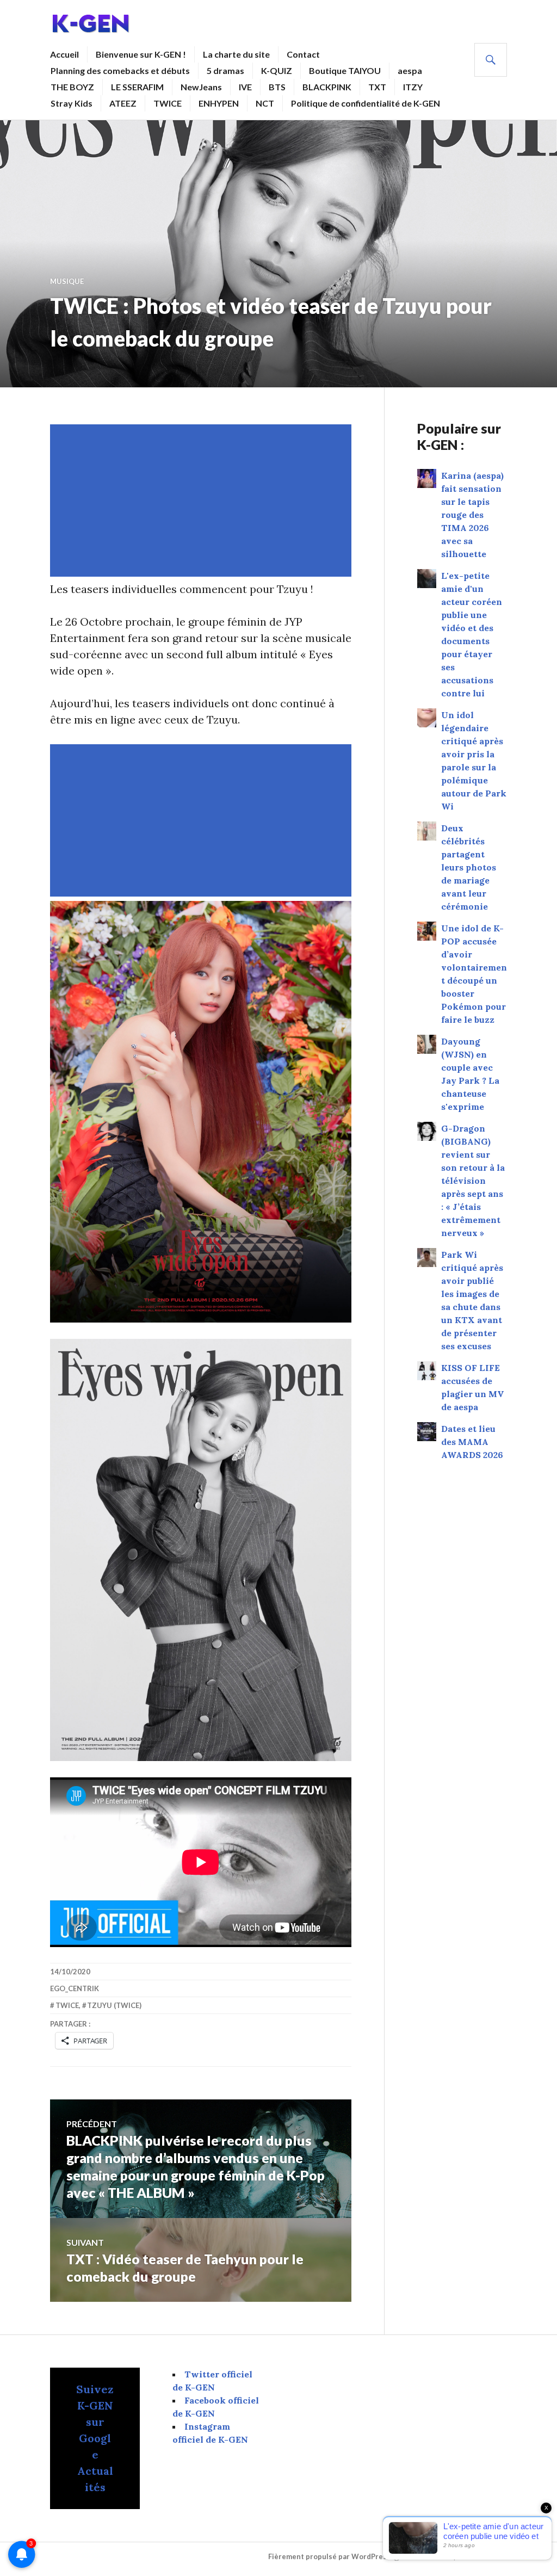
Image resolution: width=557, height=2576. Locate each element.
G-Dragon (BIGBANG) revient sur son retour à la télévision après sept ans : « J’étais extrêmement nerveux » (473, 1181)
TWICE (168, 103)
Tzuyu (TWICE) (114, 2005)
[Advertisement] (203, 501)
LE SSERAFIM (137, 87)
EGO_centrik (75, 1988)
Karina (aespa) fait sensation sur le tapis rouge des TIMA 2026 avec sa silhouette (472, 515)
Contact (303, 54)
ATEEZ (123, 103)
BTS (277, 87)
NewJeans (201, 87)
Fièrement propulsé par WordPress (329, 2556)
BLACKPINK (327, 87)
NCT (265, 103)
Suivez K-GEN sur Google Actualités (95, 2438)
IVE (245, 87)
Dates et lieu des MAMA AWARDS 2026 (472, 1442)
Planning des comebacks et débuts (120, 70)
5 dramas (225, 70)
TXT (377, 87)
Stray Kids (72, 103)
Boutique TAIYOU (345, 70)
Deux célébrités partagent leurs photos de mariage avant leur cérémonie (469, 867)
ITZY (413, 87)
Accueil (64, 54)
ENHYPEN (219, 103)
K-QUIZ (277, 70)
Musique (67, 281)
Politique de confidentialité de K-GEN (366, 103)
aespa (410, 70)
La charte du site (236, 54)
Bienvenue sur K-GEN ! (141, 54)
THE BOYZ (72, 87)
